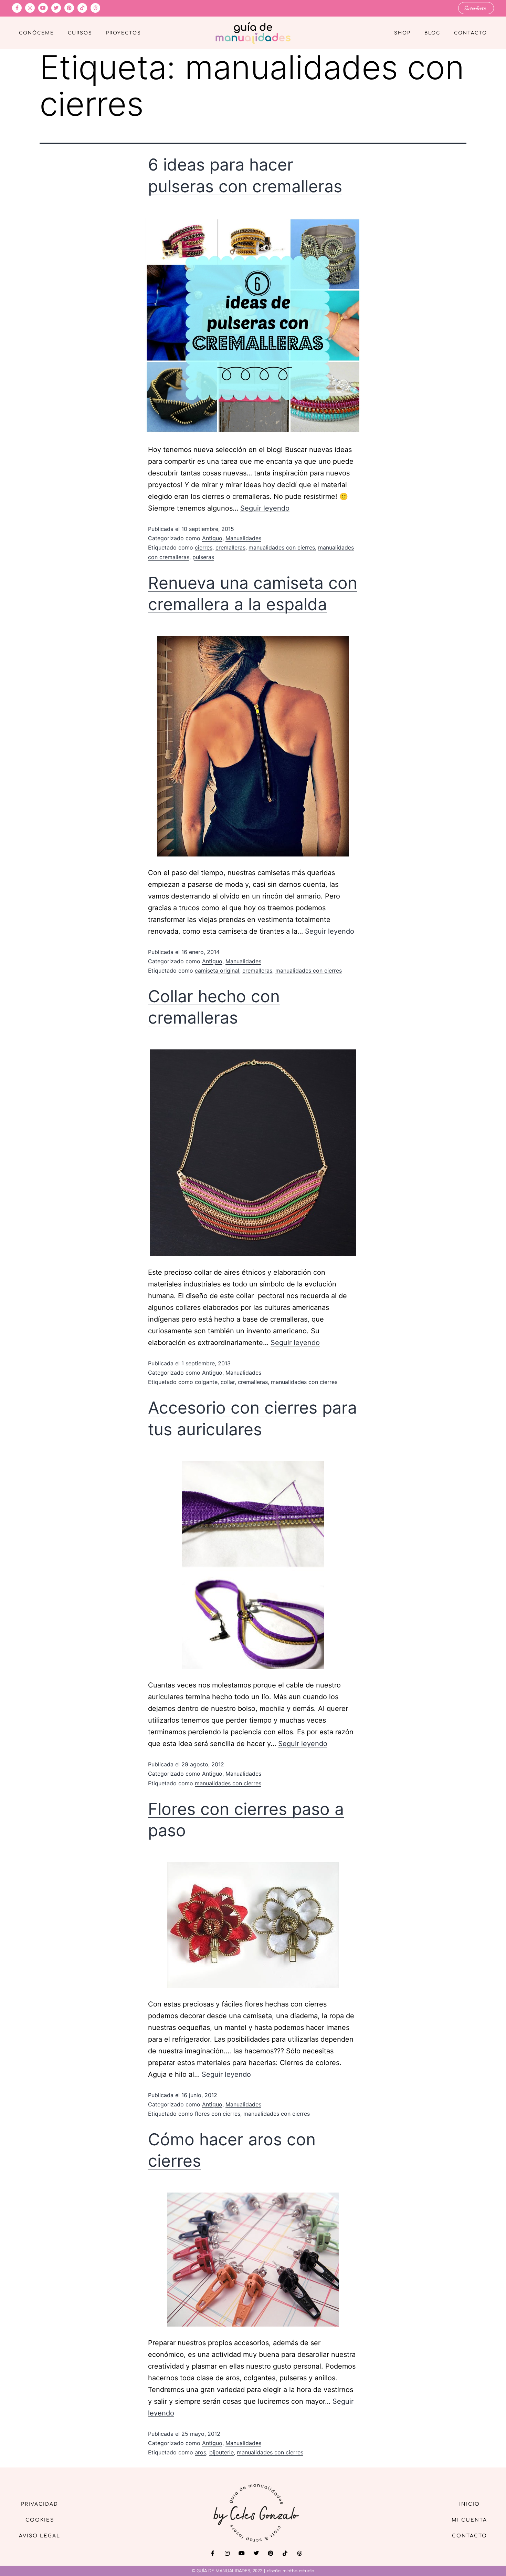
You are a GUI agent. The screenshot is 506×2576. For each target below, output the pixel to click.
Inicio (470, 2504)
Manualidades (243, 538)
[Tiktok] (82, 8)
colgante (206, 1382)
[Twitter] (56, 8)
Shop (402, 33)
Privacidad (40, 2504)
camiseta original (217, 971)
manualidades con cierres (282, 547)
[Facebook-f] (17, 8)
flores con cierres (218, 2114)
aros (201, 2452)
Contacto (471, 33)
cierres (204, 547)
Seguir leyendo (265, 508)
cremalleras (230, 547)
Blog (432, 33)
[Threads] (95, 8)
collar (228, 1382)
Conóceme (36, 33)
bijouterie (222, 2452)
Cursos (80, 33)
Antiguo (212, 538)
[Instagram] (30, 8)
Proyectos (124, 33)
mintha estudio (298, 2571)
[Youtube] (43, 8)
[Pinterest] (69, 8)
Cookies (40, 2520)
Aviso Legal (40, 2536)
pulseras (203, 557)
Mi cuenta (469, 2520)
